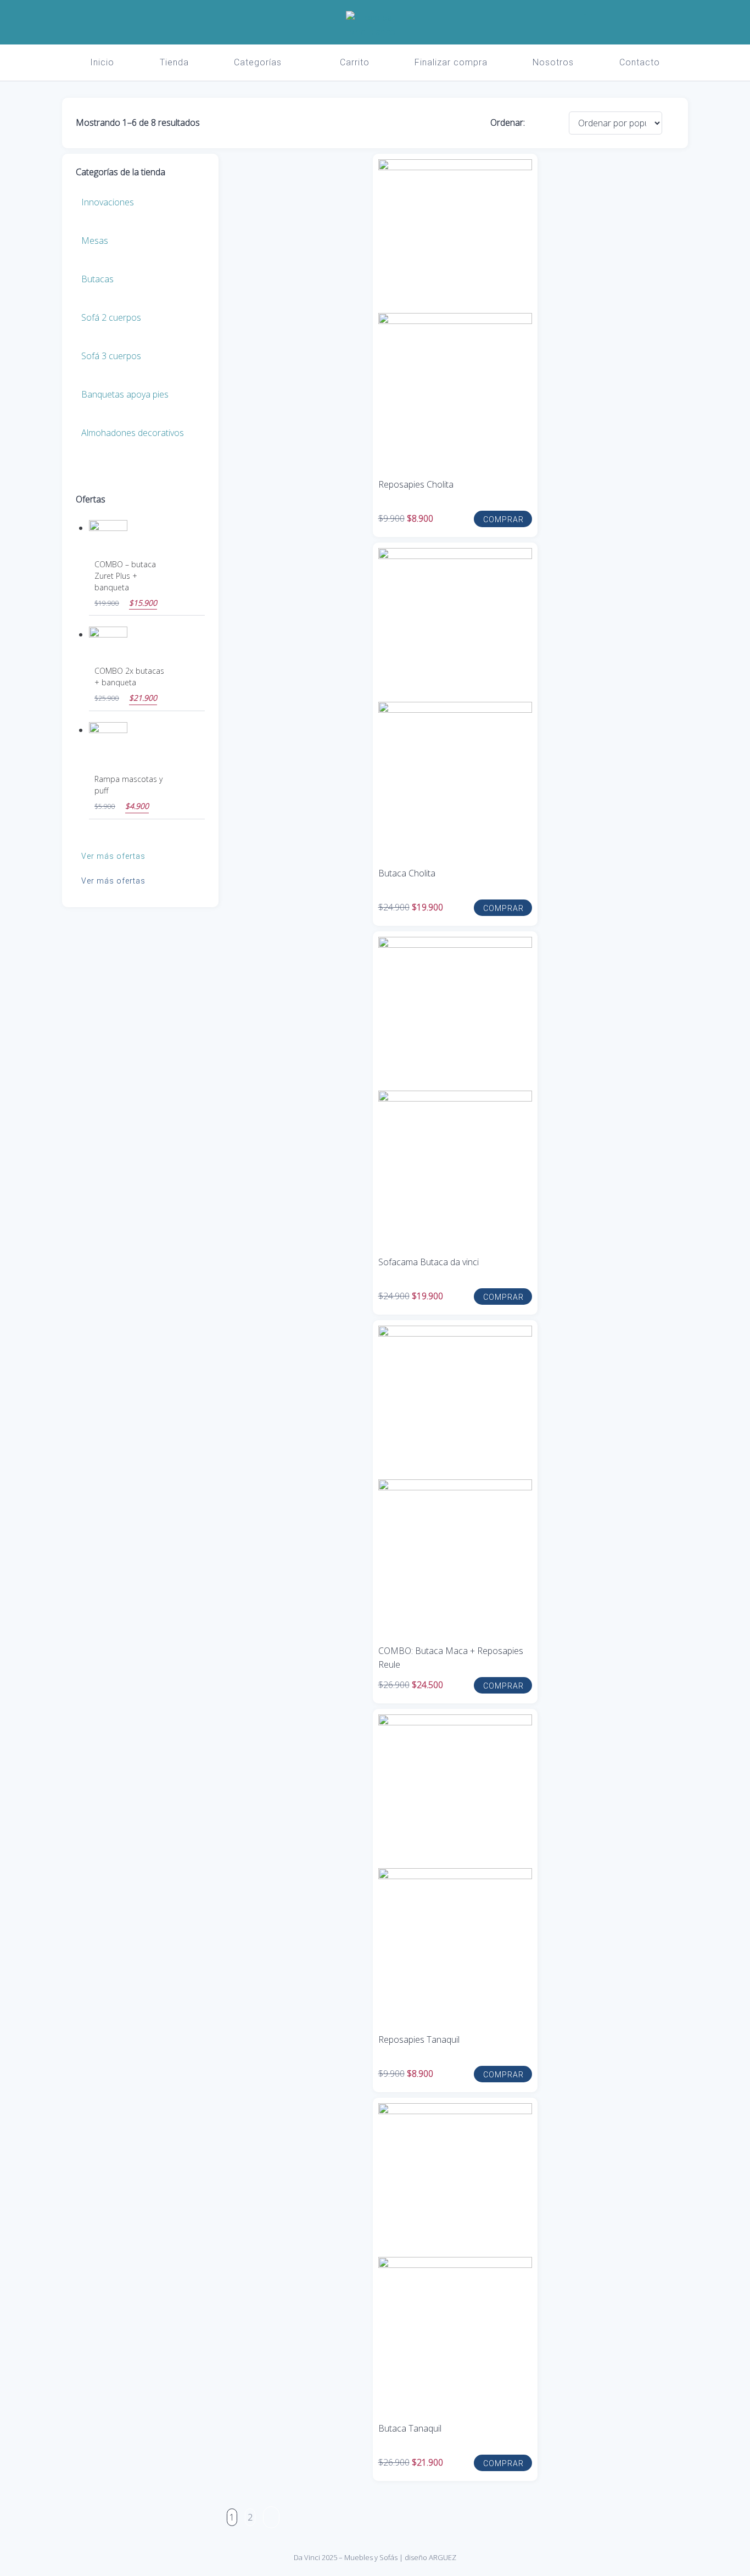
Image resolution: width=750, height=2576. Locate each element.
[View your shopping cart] (621, 20)
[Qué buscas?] (588, 20)
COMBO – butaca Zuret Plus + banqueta (125, 576)
